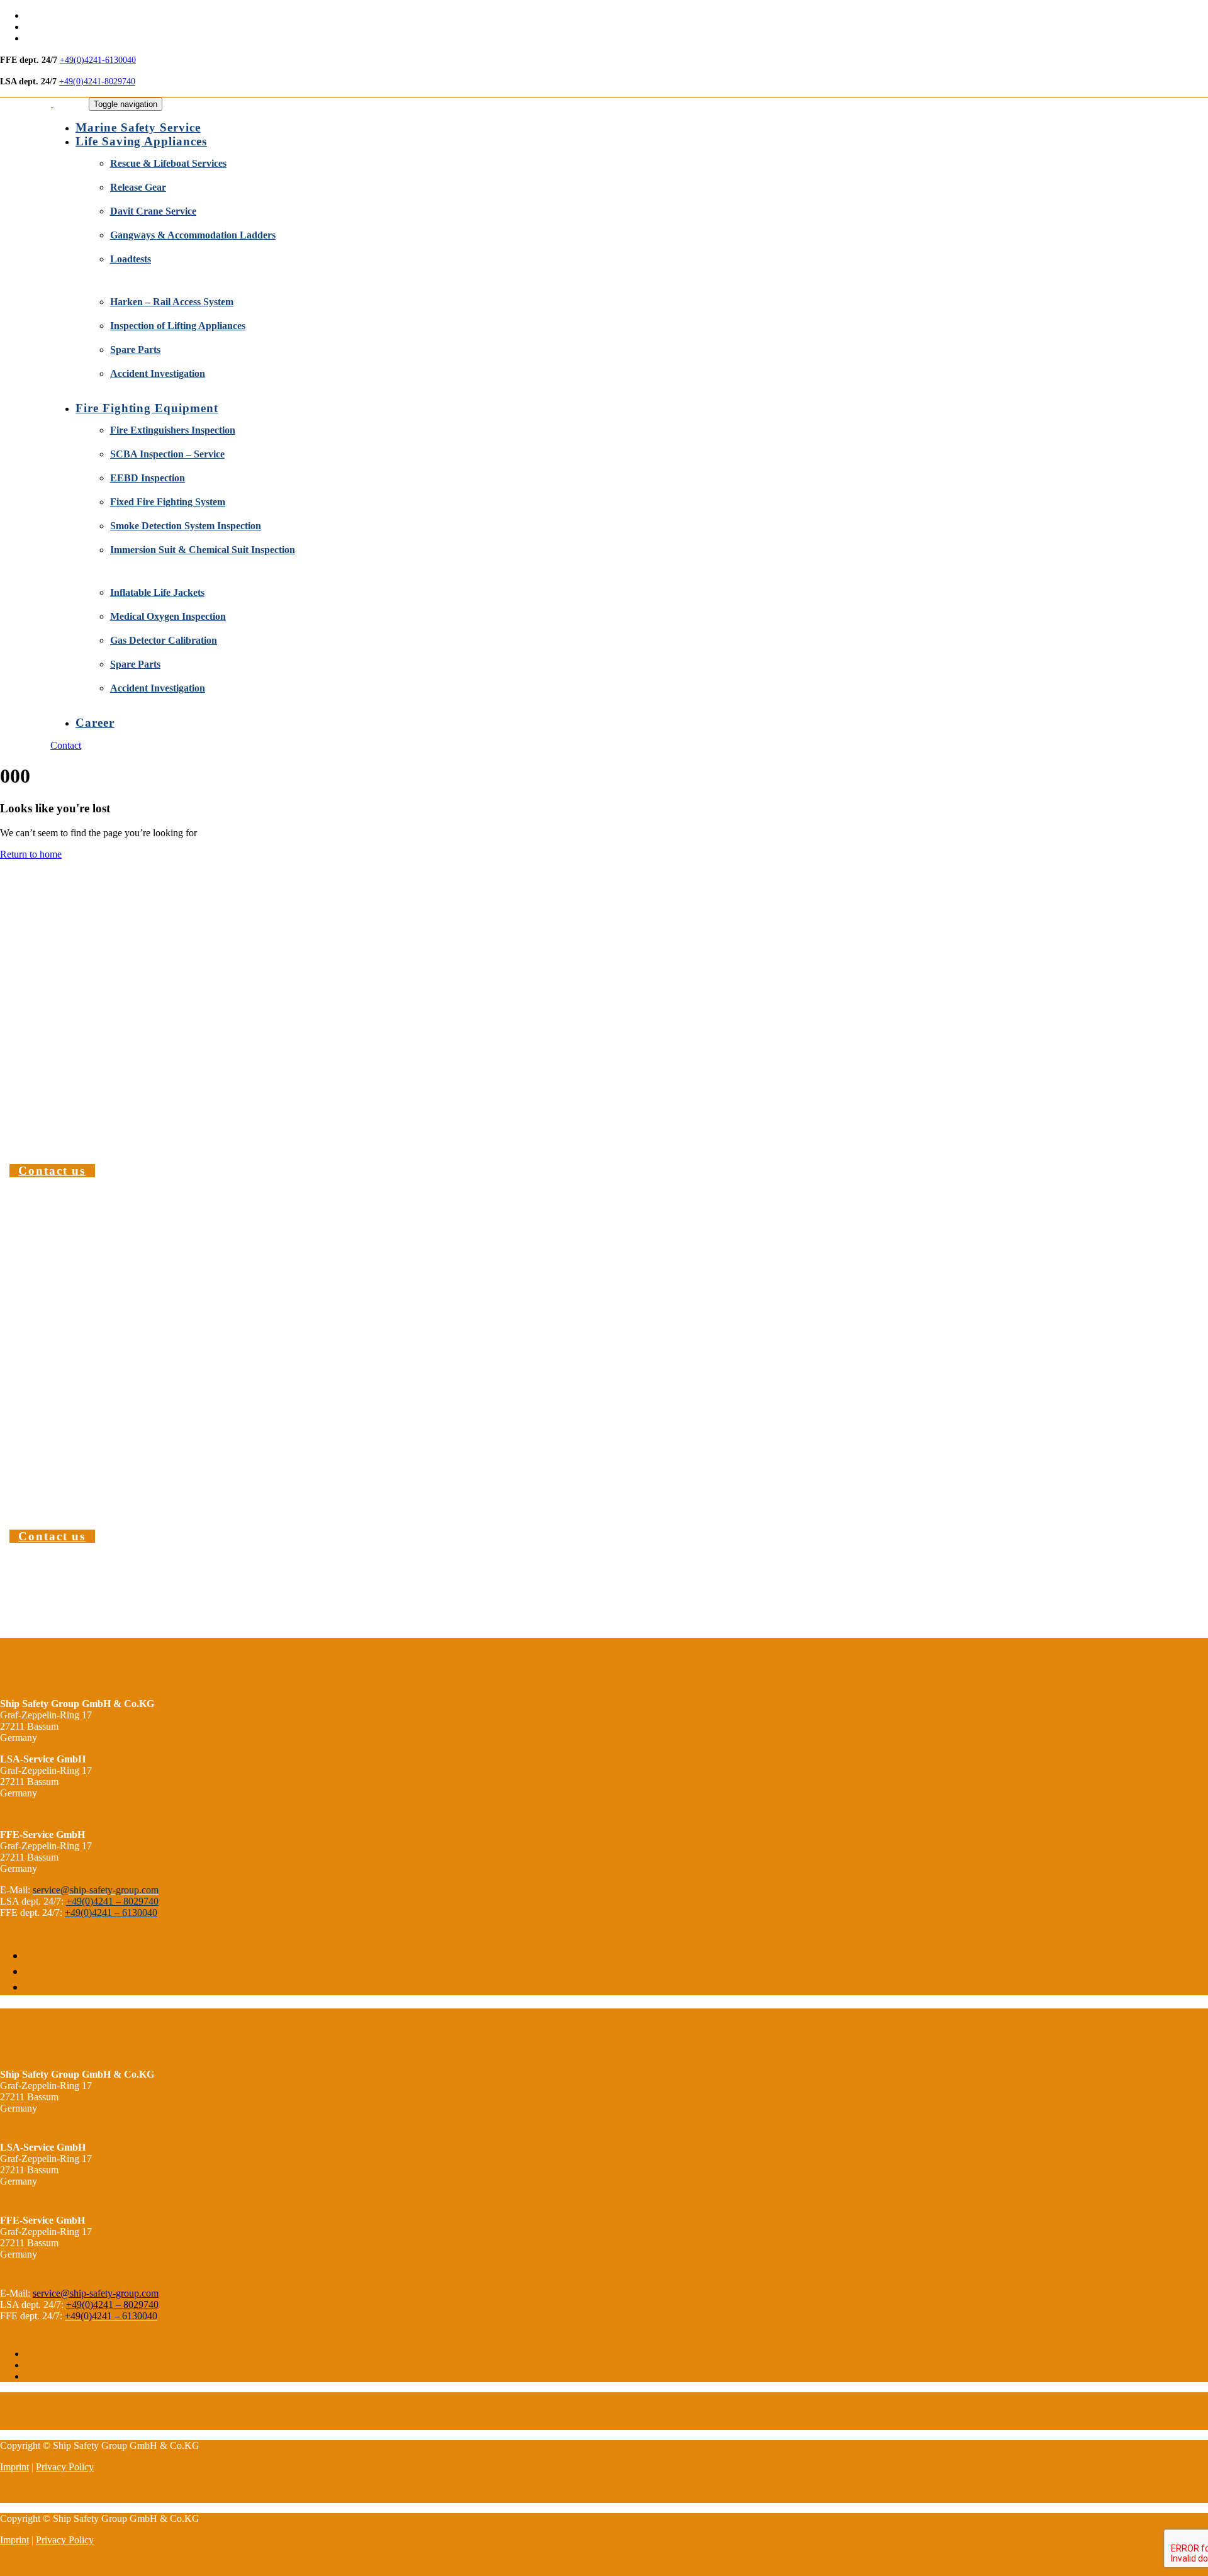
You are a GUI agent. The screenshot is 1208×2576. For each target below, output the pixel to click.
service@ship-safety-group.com (96, 2293)
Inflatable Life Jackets (157, 592)
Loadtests (131, 259)
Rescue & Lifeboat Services (168, 163)
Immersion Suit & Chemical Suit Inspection (203, 550)
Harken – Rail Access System (172, 302)
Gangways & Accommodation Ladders (193, 235)
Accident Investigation (158, 373)
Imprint (14, 2467)
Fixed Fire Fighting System (168, 502)
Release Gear (138, 187)
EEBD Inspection (148, 478)
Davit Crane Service (153, 211)
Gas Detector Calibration (164, 640)
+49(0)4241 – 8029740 (112, 1901)
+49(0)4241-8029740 (97, 81)
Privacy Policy (65, 2467)
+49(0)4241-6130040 (98, 60)
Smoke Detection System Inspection (186, 526)
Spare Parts (135, 350)
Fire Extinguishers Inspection (173, 430)
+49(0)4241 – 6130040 (111, 1912)
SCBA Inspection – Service (167, 454)
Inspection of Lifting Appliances (178, 326)
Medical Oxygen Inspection (168, 616)
